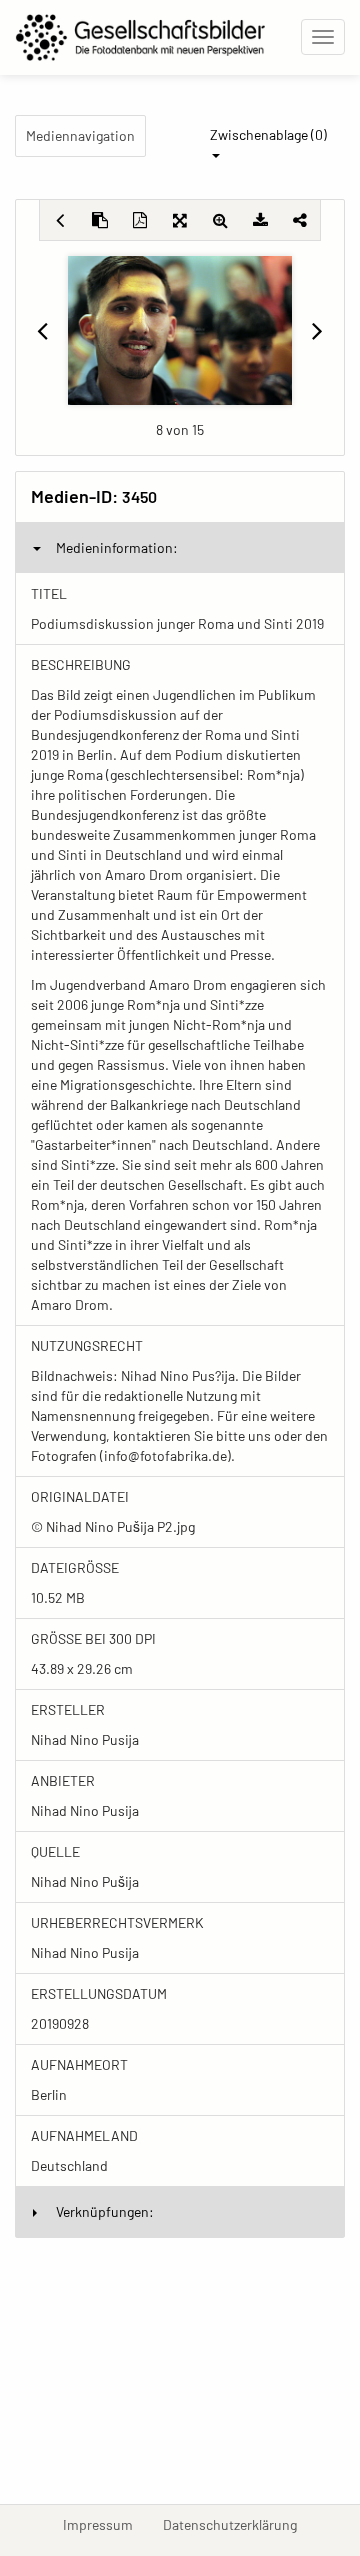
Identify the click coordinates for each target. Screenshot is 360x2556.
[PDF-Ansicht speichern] (140, 220)
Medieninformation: (117, 547)
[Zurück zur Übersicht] (60, 220)
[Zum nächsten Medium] (318, 330)
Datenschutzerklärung (237, 2524)
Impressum (105, 2524)
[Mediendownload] (260, 220)
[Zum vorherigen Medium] (42, 330)
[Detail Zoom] (220, 220)
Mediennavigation (80, 135)
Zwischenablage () (268, 134)
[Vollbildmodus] (180, 220)
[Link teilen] (300, 220)
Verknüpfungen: (105, 2211)
